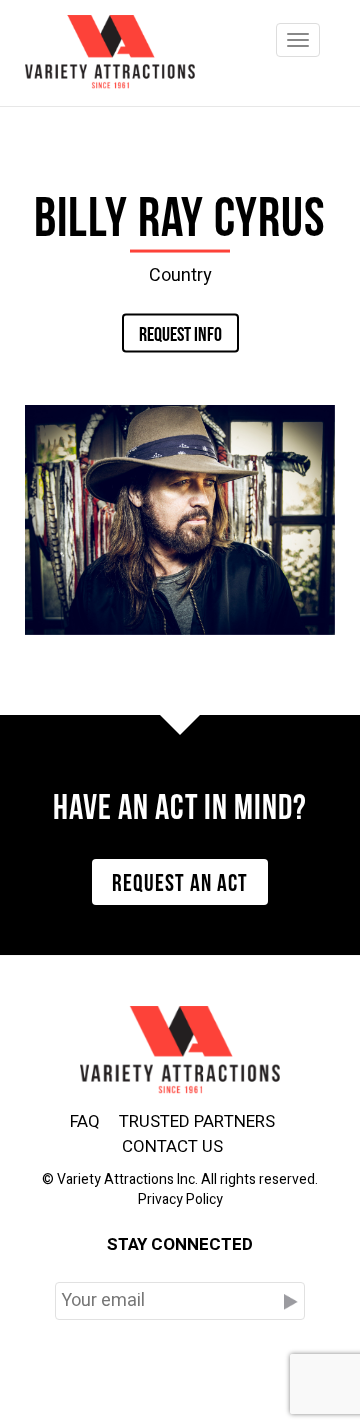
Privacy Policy (180, 1199)
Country (180, 274)
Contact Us (172, 1146)
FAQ (85, 1121)
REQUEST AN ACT (180, 880)
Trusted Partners (197, 1121)
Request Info (180, 332)
